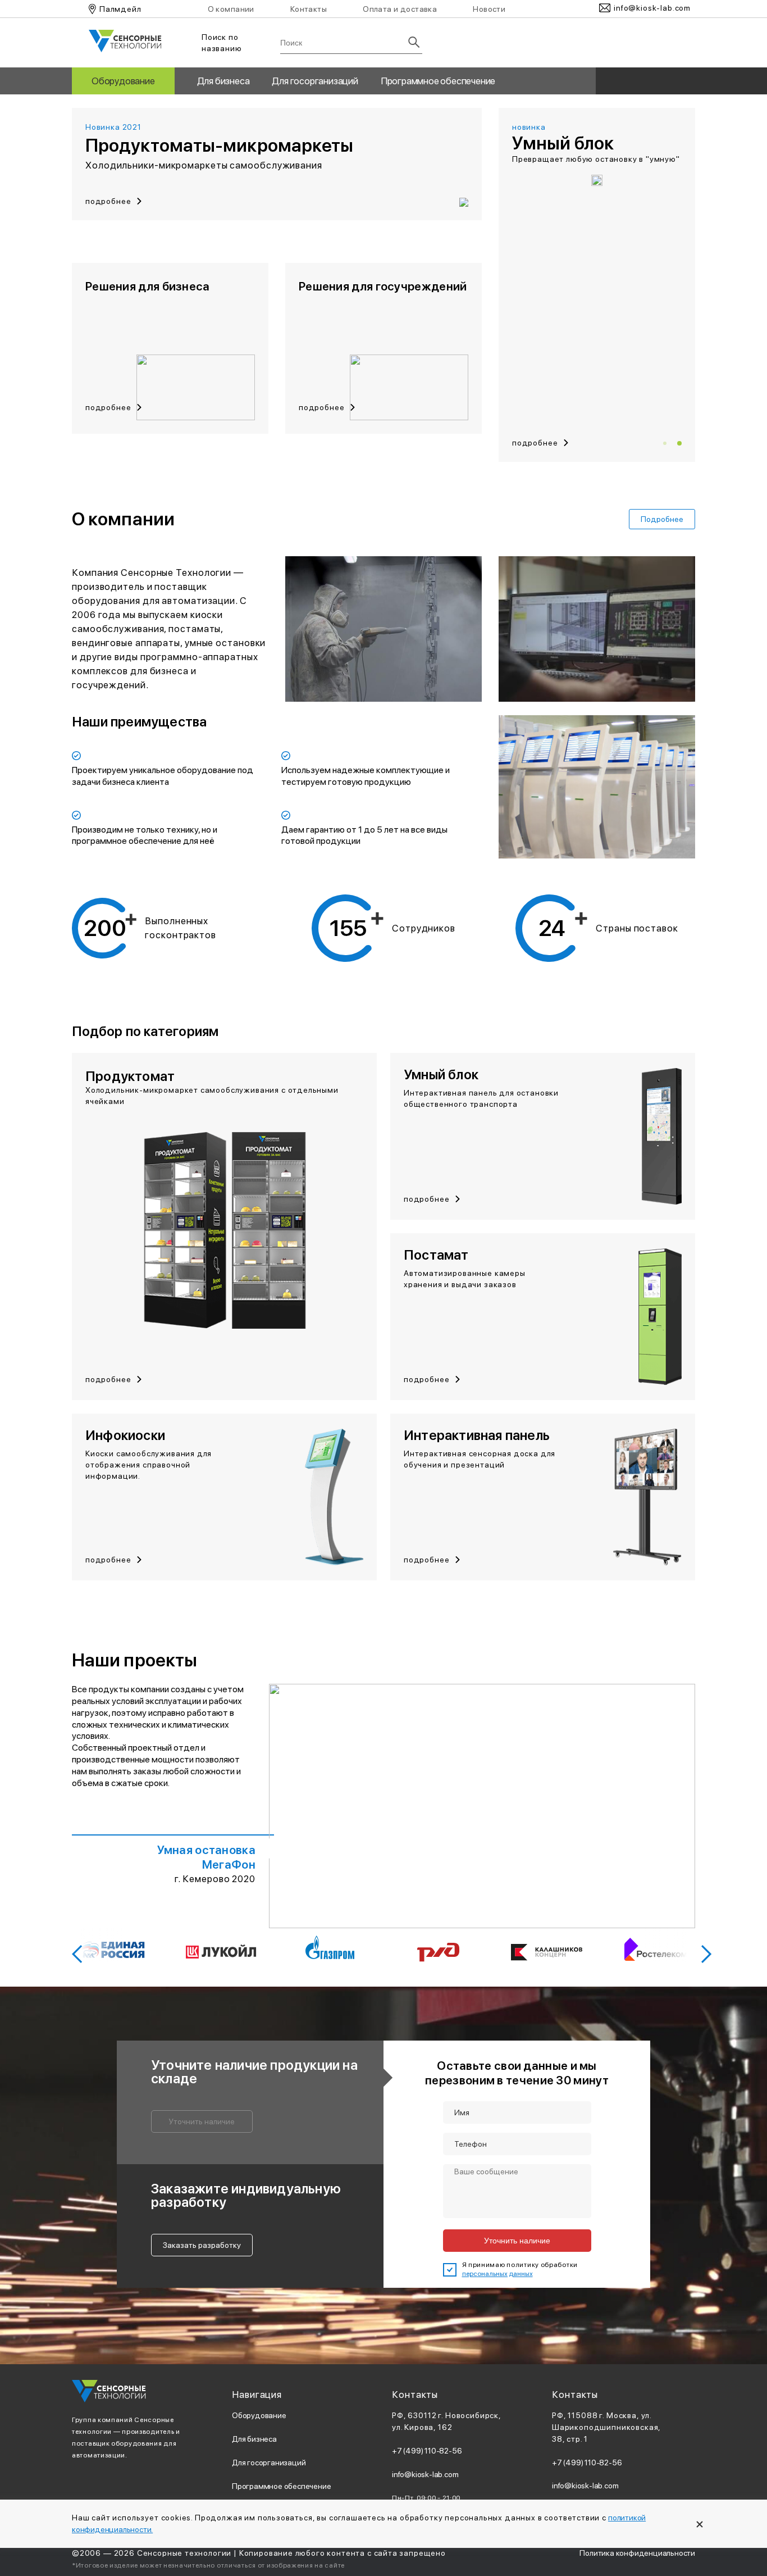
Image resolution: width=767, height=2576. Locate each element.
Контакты (309, 9)
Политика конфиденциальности (637, 2553)
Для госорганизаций (315, 81)
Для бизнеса (223, 81)
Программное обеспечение (438, 81)
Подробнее (662, 519)
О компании (231, 9)
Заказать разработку (202, 2245)
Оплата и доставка (400, 9)
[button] (665, 443)
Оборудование (123, 81)
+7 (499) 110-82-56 (427, 2451)
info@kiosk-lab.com (425, 2474)
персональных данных (497, 2274)
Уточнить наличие (202, 2121)
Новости (489, 9)
